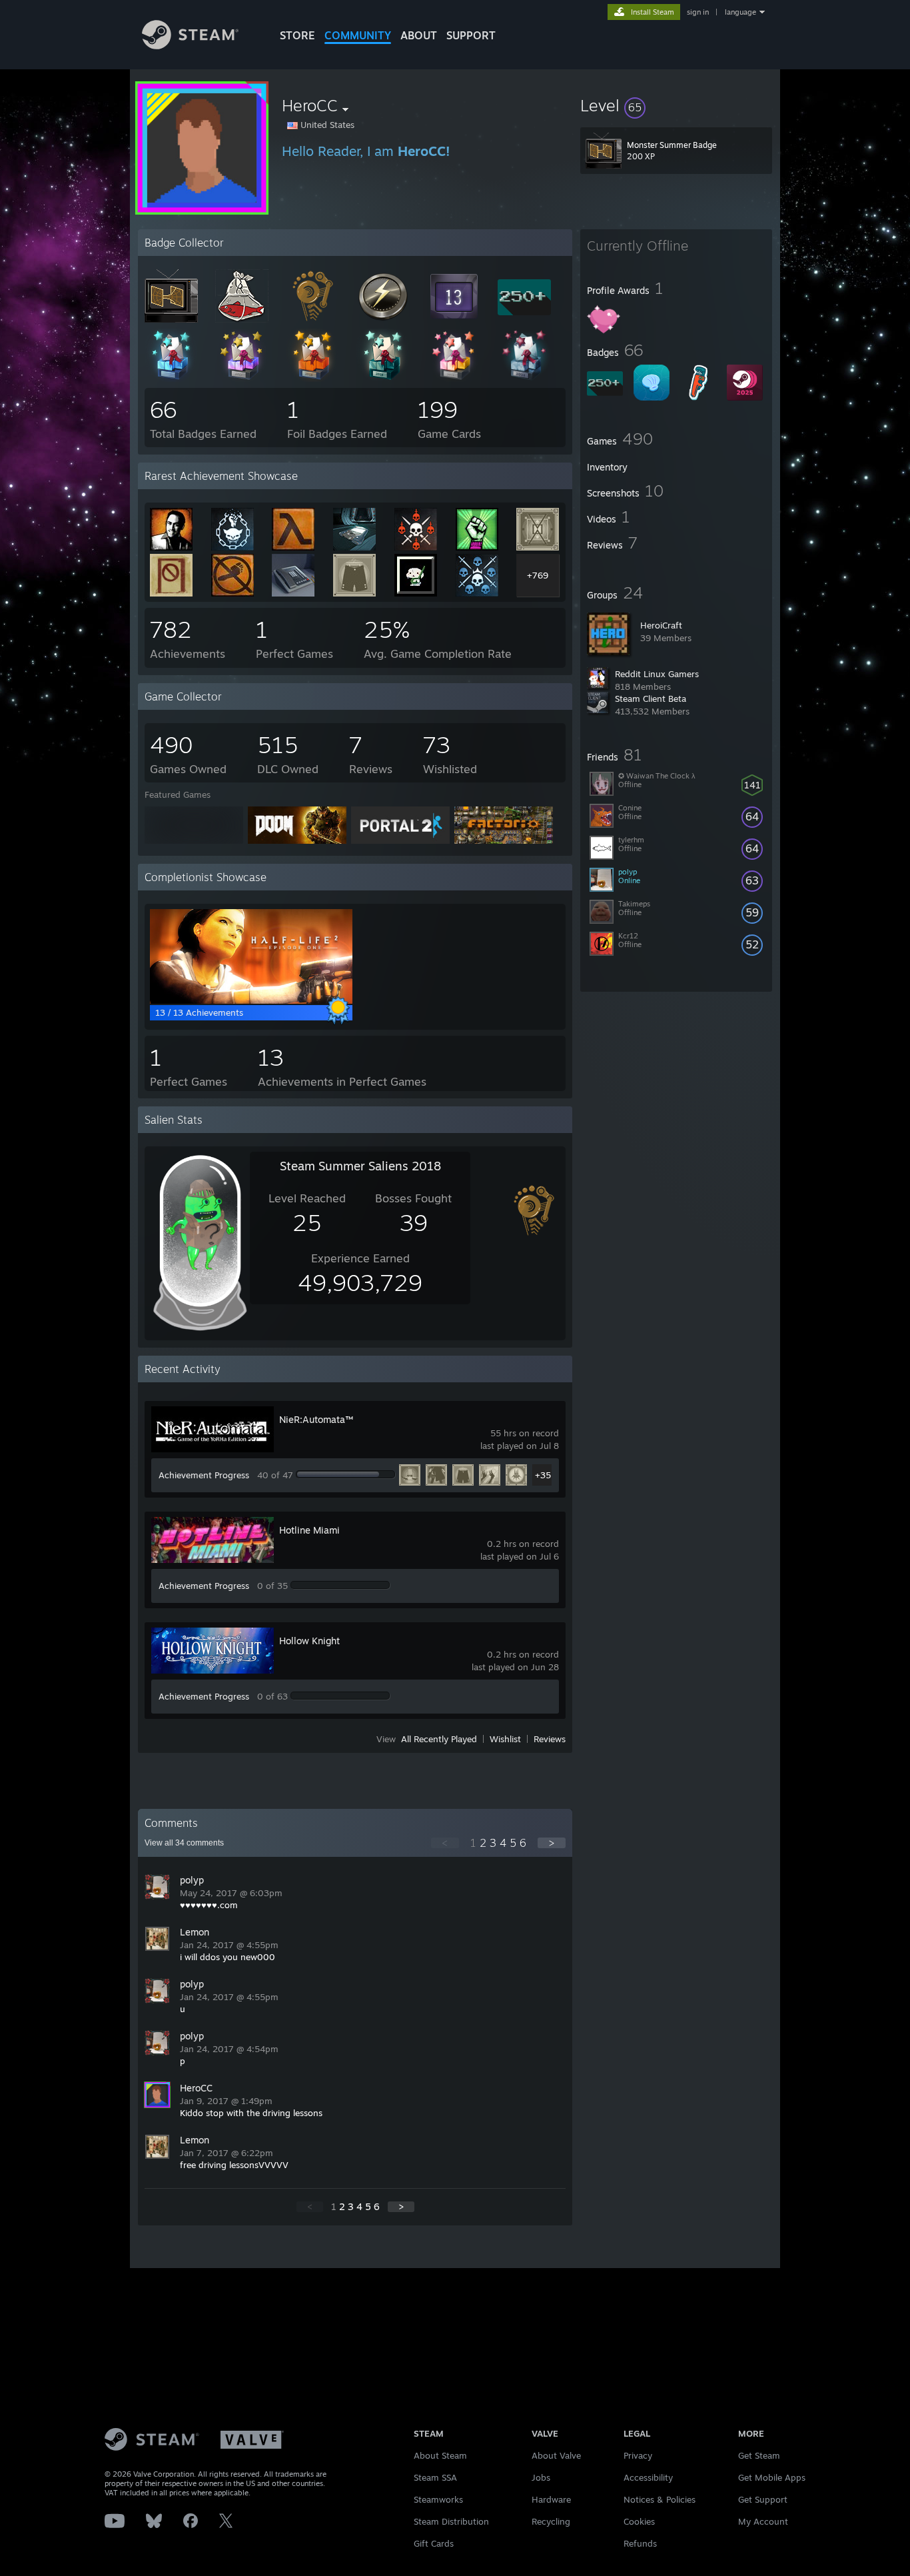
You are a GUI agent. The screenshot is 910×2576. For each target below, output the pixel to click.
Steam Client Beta (651, 698)
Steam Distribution (451, 2521)
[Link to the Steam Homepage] (190, 46)
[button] (676, 105)
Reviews (550, 1739)
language (740, 12)
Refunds (640, 2543)
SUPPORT (471, 35)
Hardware (551, 2499)
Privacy (638, 2455)
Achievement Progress (204, 1475)
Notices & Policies (660, 2499)
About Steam (440, 2455)
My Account (763, 2521)
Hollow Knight (309, 1641)
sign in (698, 12)
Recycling (551, 2521)
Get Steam (759, 2455)
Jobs (541, 2477)
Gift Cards (434, 2543)
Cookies (639, 2521)
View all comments (184, 1843)
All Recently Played (439, 1739)
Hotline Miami (309, 1530)
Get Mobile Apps (772, 2477)
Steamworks (438, 2499)
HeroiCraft (661, 625)
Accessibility (648, 2477)
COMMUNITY (358, 35)
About (419, 35)
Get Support (763, 2499)
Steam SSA (435, 2477)
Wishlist (505, 1739)
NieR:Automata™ (316, 1419)
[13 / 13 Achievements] (251, 1000)
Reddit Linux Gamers (657, 674)
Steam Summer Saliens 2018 (360, 1166)
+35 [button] (543, 1475)
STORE (297, 35)
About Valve (556, 2455)
